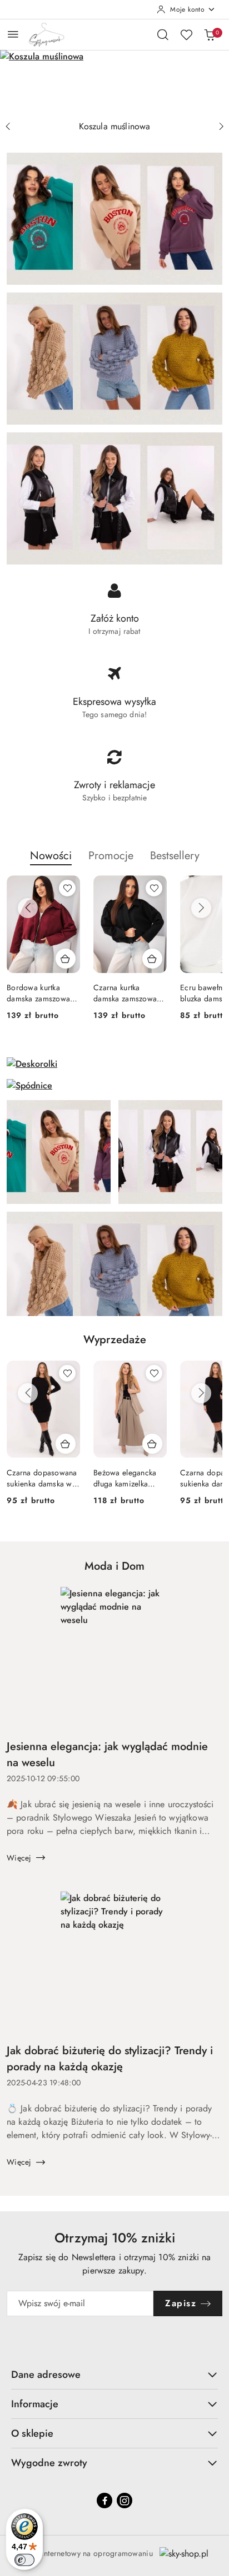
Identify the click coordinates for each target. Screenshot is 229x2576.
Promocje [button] (111, 856)
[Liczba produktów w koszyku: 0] (210, 34)
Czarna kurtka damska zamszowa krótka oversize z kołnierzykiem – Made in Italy (125, 993)
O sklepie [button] (32, 2433)
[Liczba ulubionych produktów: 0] (186, 34)
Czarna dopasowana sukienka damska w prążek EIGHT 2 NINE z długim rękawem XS (42, 1478)
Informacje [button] (35, 2404)
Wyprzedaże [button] (115, 1340)
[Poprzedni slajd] (8, 127)
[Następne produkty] (201, 908)
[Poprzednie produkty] (28, 908)
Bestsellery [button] (175, 856)
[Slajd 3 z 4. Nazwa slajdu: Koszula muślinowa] (114, 83)
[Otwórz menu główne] (13, 34)
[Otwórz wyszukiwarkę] (163, 34)
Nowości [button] (51, 856)
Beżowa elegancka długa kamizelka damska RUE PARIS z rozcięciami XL (129, 1478)
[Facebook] (104, 2501)
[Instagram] (125, 2501)
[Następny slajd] (221, 127)
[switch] (24, 2560)
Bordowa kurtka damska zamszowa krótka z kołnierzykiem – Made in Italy (38, 993)
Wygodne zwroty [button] (49, 2463)
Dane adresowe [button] (46, 2375)
